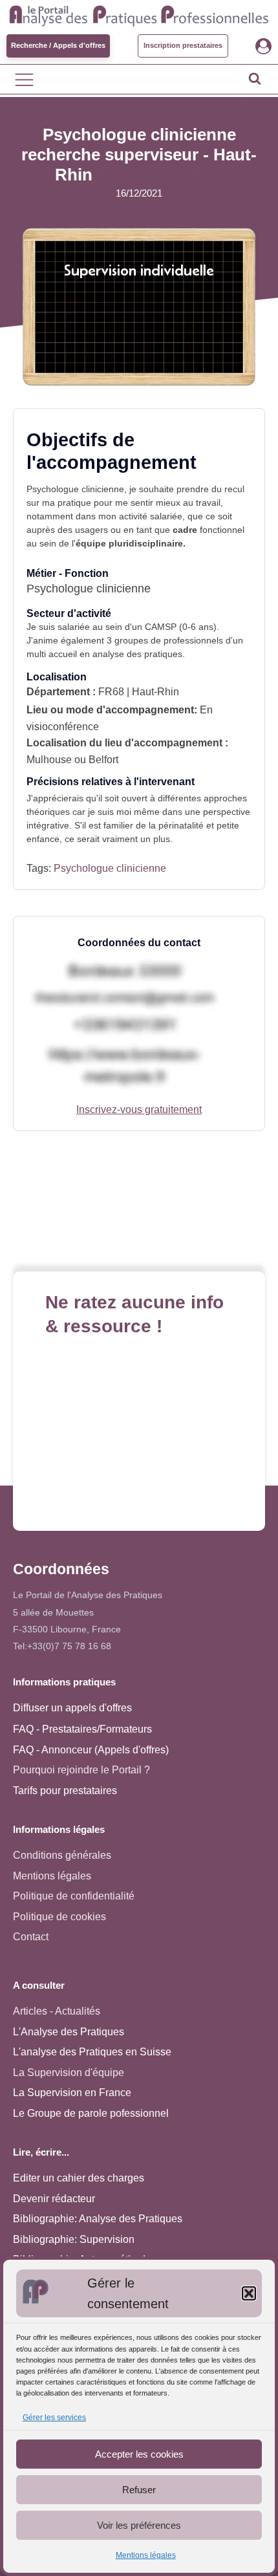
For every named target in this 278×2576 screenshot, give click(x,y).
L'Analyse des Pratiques (69, 2032)
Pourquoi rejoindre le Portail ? (81, 1770)
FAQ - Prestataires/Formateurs (82, 1729)
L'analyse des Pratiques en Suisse (92, 2052)
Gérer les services (54, 2418)
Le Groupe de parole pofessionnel (91, 2113)
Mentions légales (146, 2555)
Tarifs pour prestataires (65, 1791)
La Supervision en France (72, 2093)
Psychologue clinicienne (110, 868)
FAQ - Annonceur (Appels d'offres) (91, 1750)
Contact (31, 1937)
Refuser (139, 2490)
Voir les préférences (139, 2525)
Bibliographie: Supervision (74, 2239)
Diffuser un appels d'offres (72, 1708)
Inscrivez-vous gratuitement (139, 1109)
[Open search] (255, 78)
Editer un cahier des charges (79, 2178)
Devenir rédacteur (54, 2199)
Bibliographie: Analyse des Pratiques (98, 2219)
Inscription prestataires (183, 45)
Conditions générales (62, 1855)
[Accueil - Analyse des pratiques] (139, 14)
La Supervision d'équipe (69, 2073)
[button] (249, 2293)
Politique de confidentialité (74, 1896)
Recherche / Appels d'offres (58, 45)
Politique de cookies (59, 1917)
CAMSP (161, 627)
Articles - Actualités (57, 2011)
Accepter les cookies (139, 2454)
